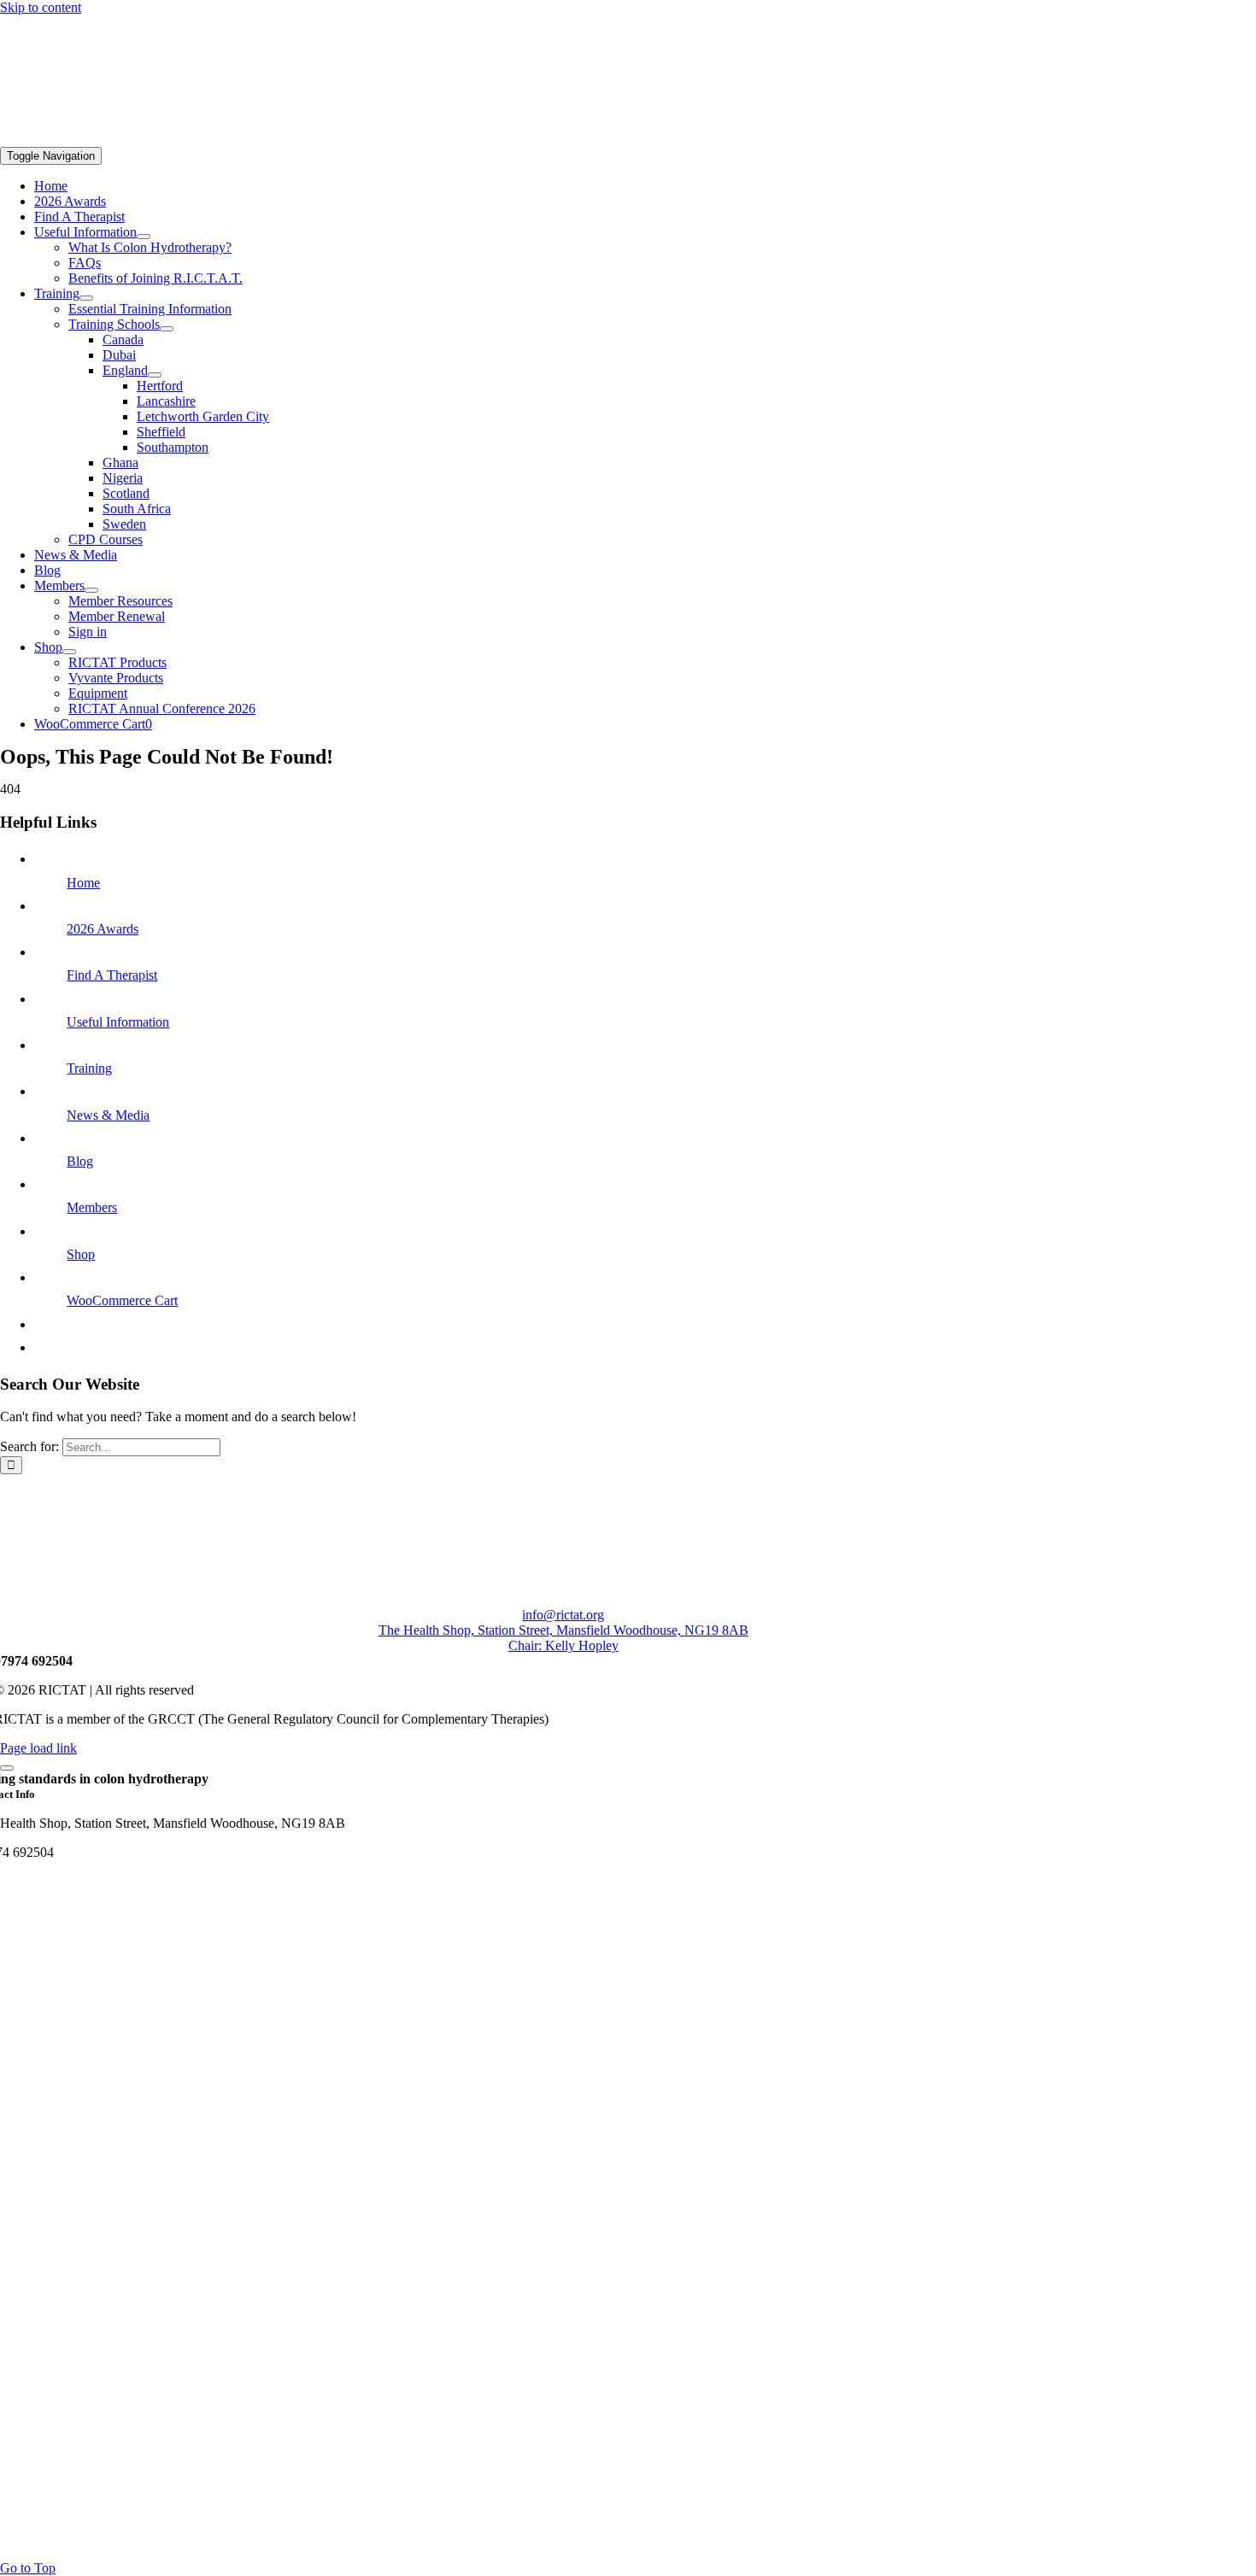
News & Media (108, 1115)
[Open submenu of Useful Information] (144, 237)
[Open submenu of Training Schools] (167, 329)
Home (83, 883)
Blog (80, 1161)
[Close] (7, 1768)
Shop (81, 1254)
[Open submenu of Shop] (69, 652)
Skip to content (41, 7)
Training (89, 1068)
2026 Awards (103, 929)
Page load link (38, 1748)
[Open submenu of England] (155, 375)
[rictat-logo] (256, 139)
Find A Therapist (112, 975)
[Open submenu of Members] (91, 590)
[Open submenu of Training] (86, 298)
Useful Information (118, 1022)
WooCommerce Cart (122, 1300)
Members (92, 1207)
